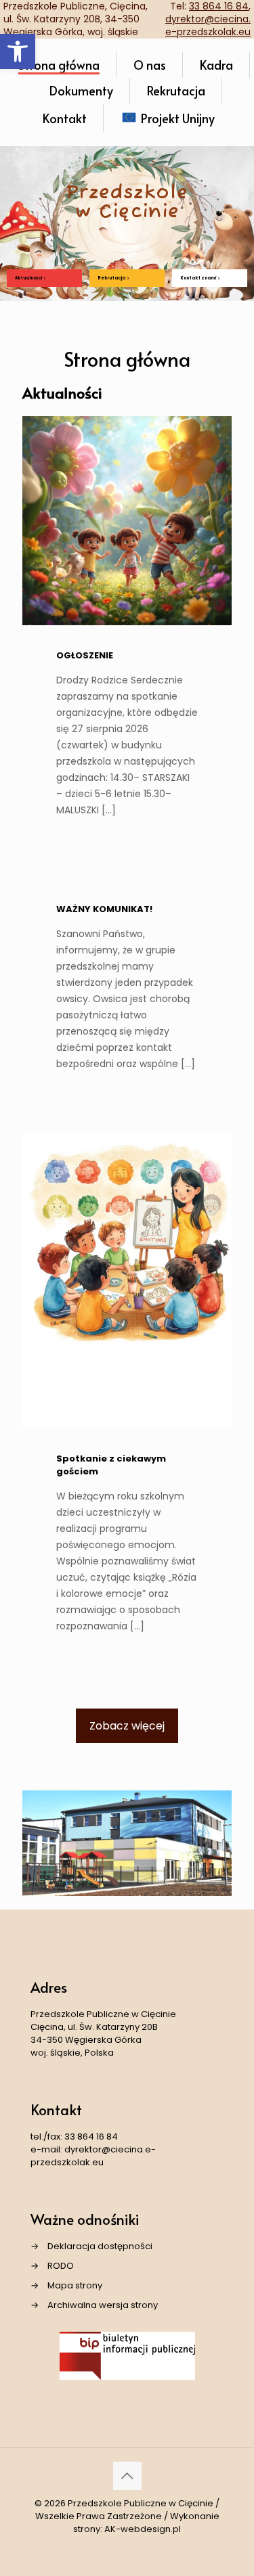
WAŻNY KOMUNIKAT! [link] (104, 909)
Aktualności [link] (29, 278)
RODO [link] (61, 2266)
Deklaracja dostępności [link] (100, 2246)
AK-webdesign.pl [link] (143, 2529)
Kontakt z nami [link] (198, 278)
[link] (18, 51)
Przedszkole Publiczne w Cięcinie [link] (141, 2503)
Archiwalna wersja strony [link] (103, 2305)
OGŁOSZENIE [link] (85, 655)
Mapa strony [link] (75, 2285)
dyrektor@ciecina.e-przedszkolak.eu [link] (208, 25)
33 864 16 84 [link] (91, 2137)
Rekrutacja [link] (112, 278)
